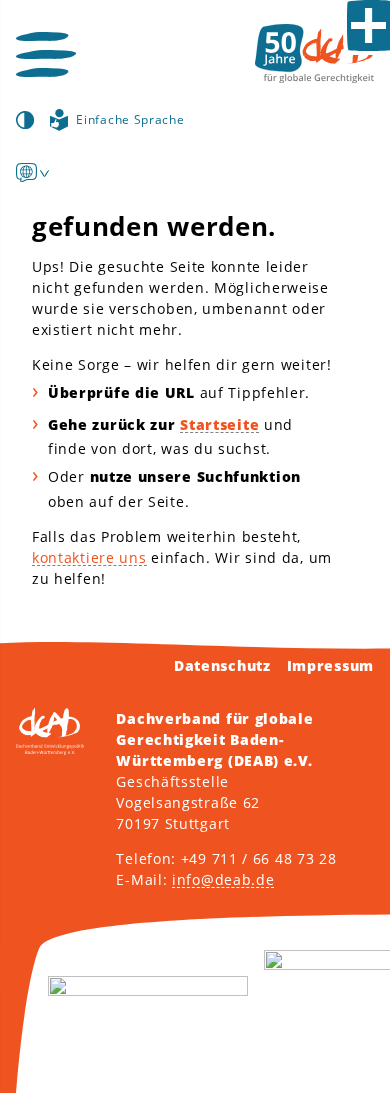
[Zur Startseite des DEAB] (314, 53)
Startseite (219, 424)
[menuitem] (26, 172)
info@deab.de (223, 879)
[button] (46, 54)
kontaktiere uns (89, 557)
